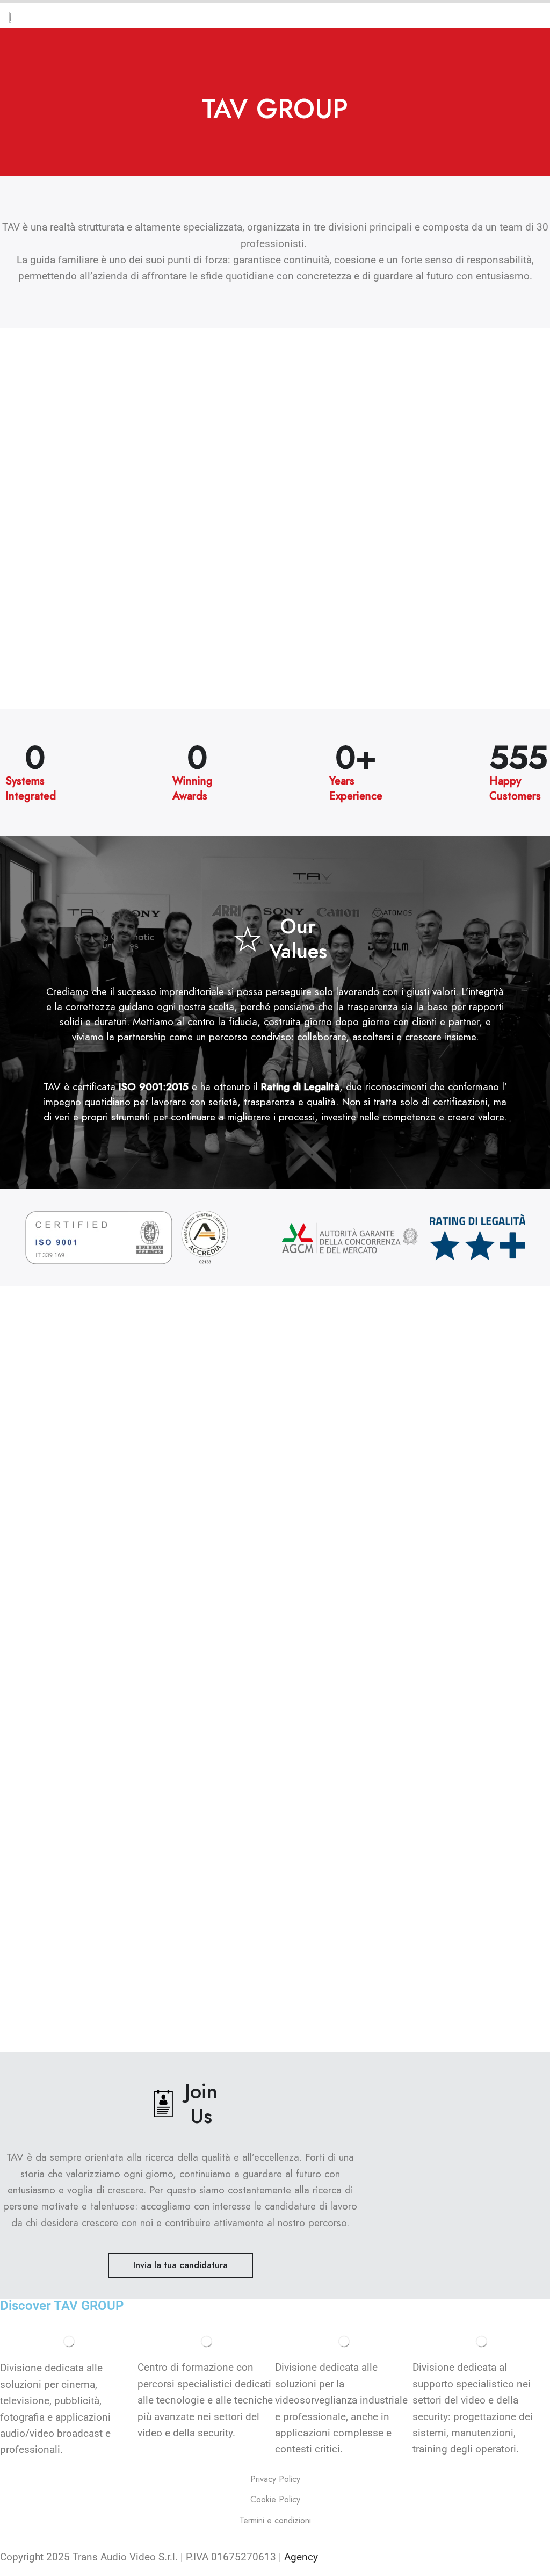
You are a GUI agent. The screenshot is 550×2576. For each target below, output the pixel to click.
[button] (180, 2265)
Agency (300, 2557)
